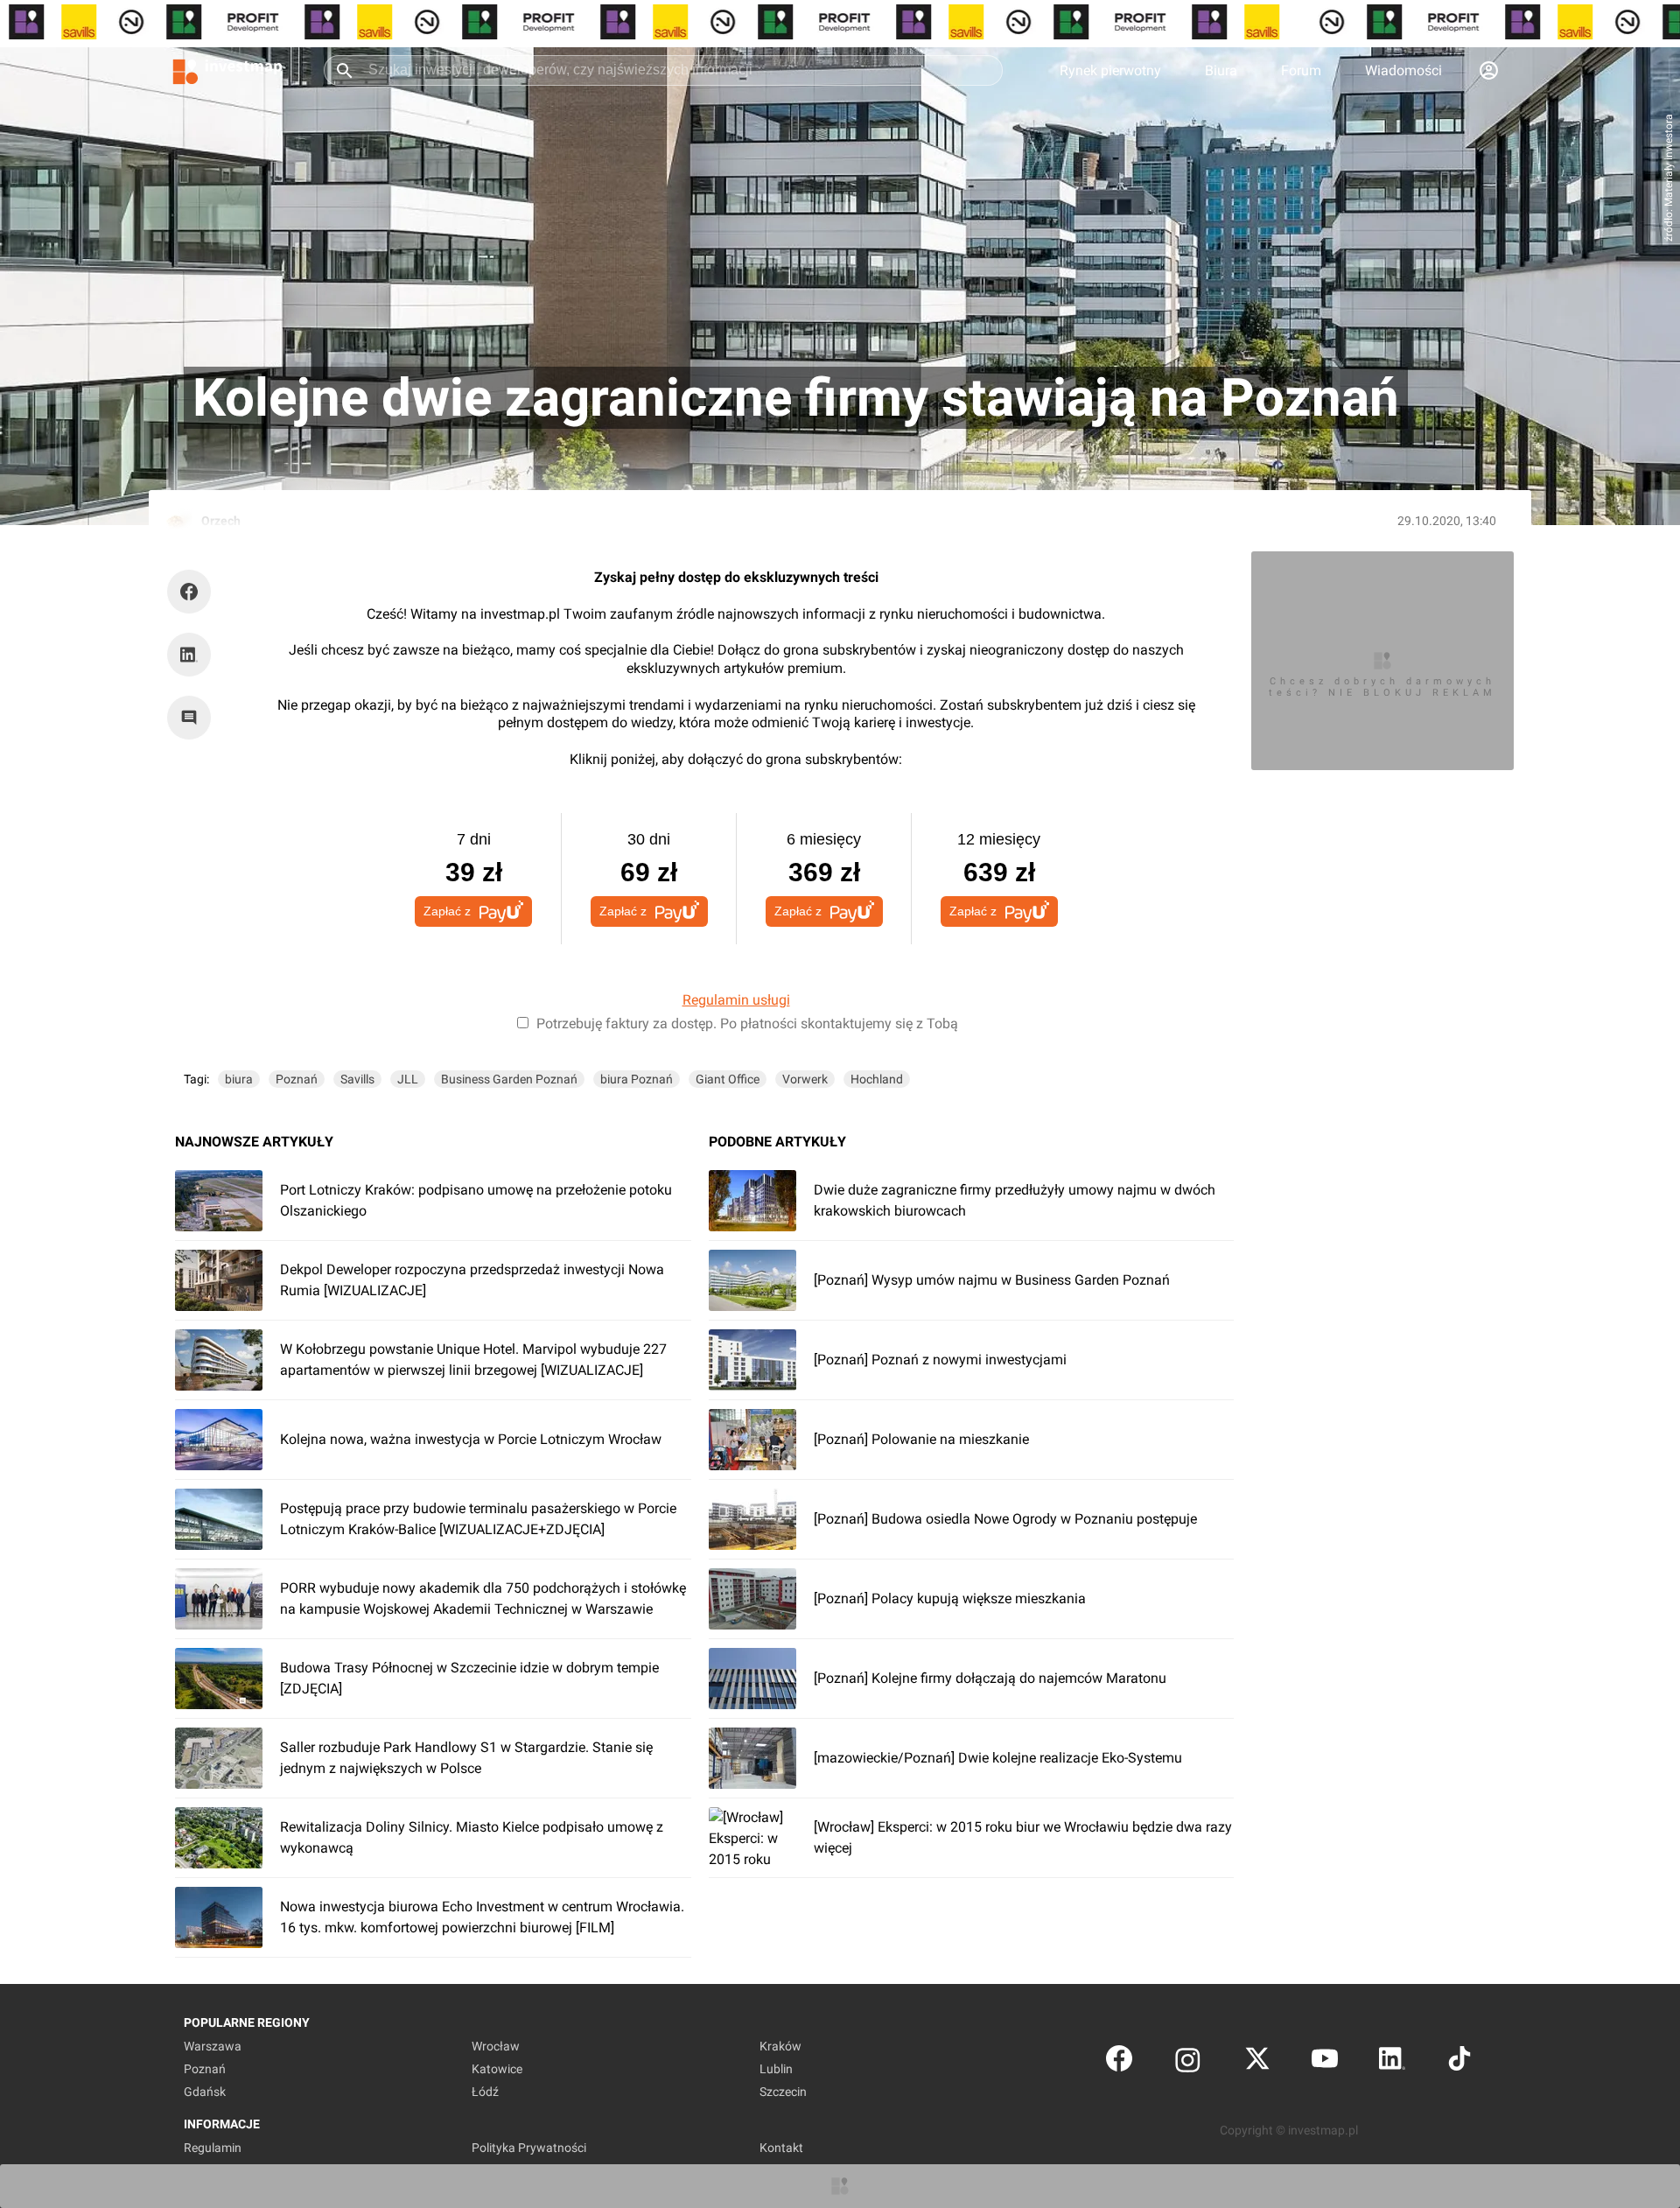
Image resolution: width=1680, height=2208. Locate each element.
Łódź (485, 2092)
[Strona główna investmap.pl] (227, 70)
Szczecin (783, 2092)
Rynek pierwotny (1110, 70)
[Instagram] (1188, 2062)
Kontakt (781, 2148)
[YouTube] (1325, 2062)
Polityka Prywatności (529, 2148)
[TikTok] (1459, 2062)
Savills (357, 1079)
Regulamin (213, 2148)
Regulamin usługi (736, 1000)
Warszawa (213, 2046)
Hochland (877, 1079)
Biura (1221, 70)
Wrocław (496, 2046)
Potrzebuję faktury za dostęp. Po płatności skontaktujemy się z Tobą (747, 1023)
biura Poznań (637, 1079)
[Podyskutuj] (193, 718)
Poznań (297, 1079)
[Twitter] (1257, 2062)
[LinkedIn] (1392, 2062)
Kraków (780, 2046)
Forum (1301, 70)
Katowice (497, 2069)
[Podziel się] (193, 592)
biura (239, 1079)
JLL (408, 1079)
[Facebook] (1119, 2062)
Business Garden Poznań (509, 1079)
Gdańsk (205, 2092)
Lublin (776, 2069)
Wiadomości (1403, 70)
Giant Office (728, 1079)
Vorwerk (805, 1079)
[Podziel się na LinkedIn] (189, 655)
